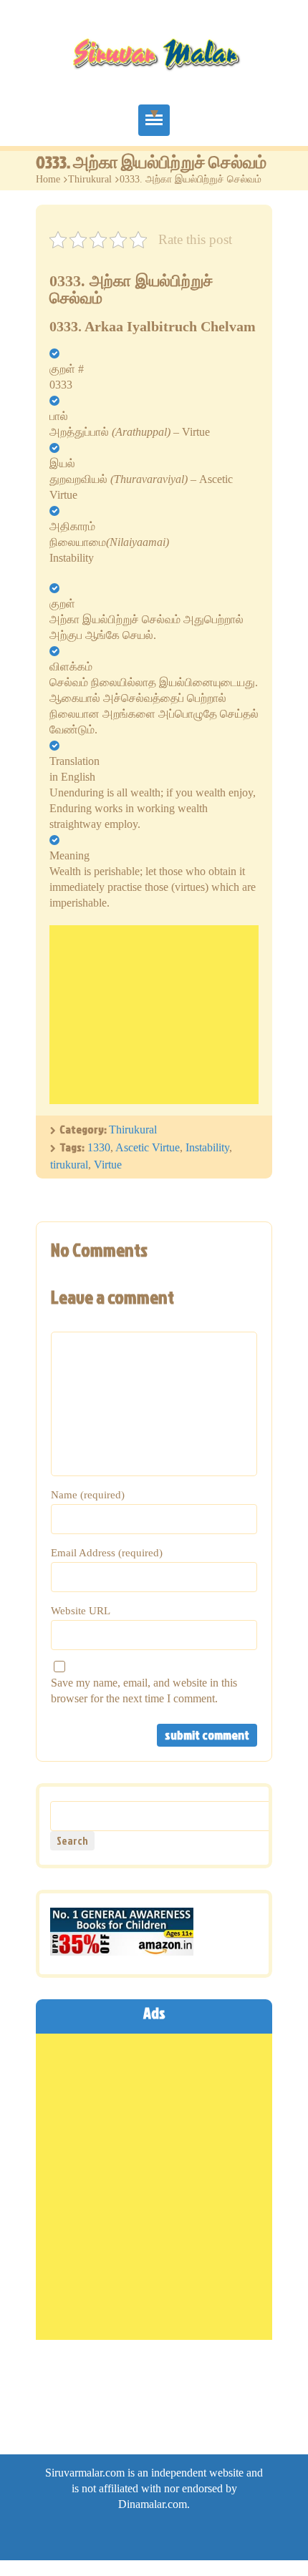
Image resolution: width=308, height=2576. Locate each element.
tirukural (69, 1165)
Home (48, 179)
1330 (99, 1147)
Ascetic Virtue (148, 1147)
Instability (207, 1147)
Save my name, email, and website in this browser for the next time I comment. (144, 1690)
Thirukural (90, 179)
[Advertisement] (154, 1015)
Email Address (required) (107, 1553)
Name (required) (88, 1495)
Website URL (81, 1611)
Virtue (108, 1165)
